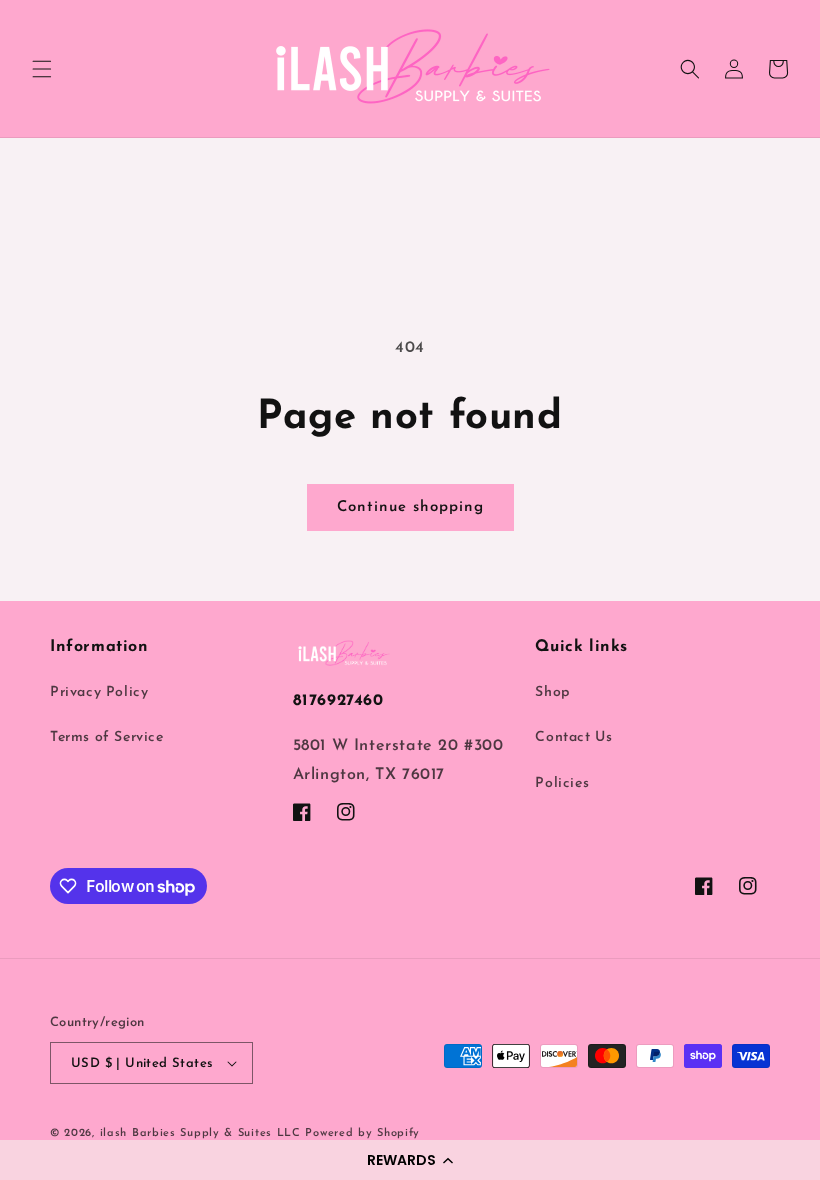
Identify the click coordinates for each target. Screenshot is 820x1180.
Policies (562, 783)
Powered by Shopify (362, 1133)
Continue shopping (410, 507)
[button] (410, 1160)
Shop (552, 692)
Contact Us (573, 737)
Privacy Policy (99, 692)
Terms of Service (107, 737)
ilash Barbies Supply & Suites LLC (200, 1133)
